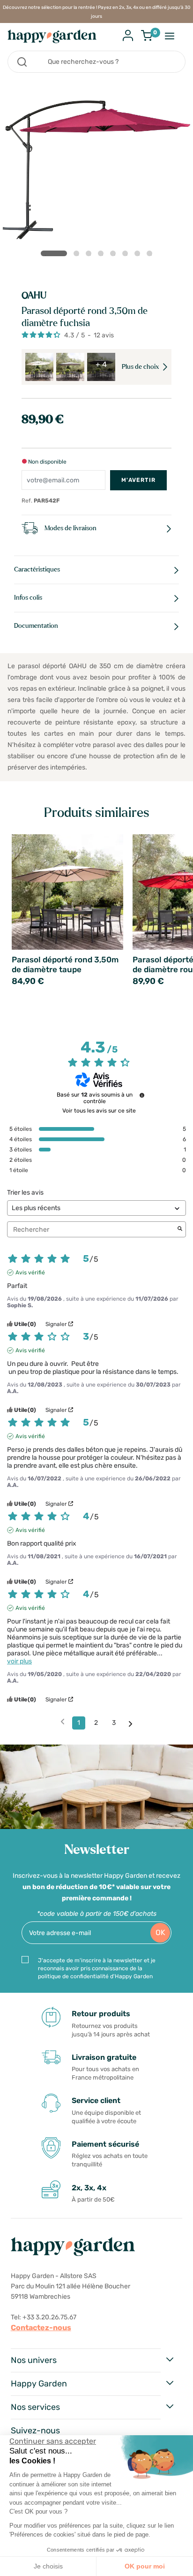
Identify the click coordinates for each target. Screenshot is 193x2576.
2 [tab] (78, 255)
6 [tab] (127, 255)
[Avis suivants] (130, 1723)
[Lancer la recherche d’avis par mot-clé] (180, 1229)
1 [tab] (54, 253)
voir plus (19, 1661)
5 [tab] (115, 255)
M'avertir (138, 480)
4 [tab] (103, 255)
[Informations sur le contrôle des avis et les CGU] (142, 1095)
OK (160, 1932)
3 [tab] (90, 255)
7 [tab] (139, 255)
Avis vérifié (30, 1273)
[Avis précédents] (63, 1722)
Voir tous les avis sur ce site (99, 1111)
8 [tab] (151, 255)
